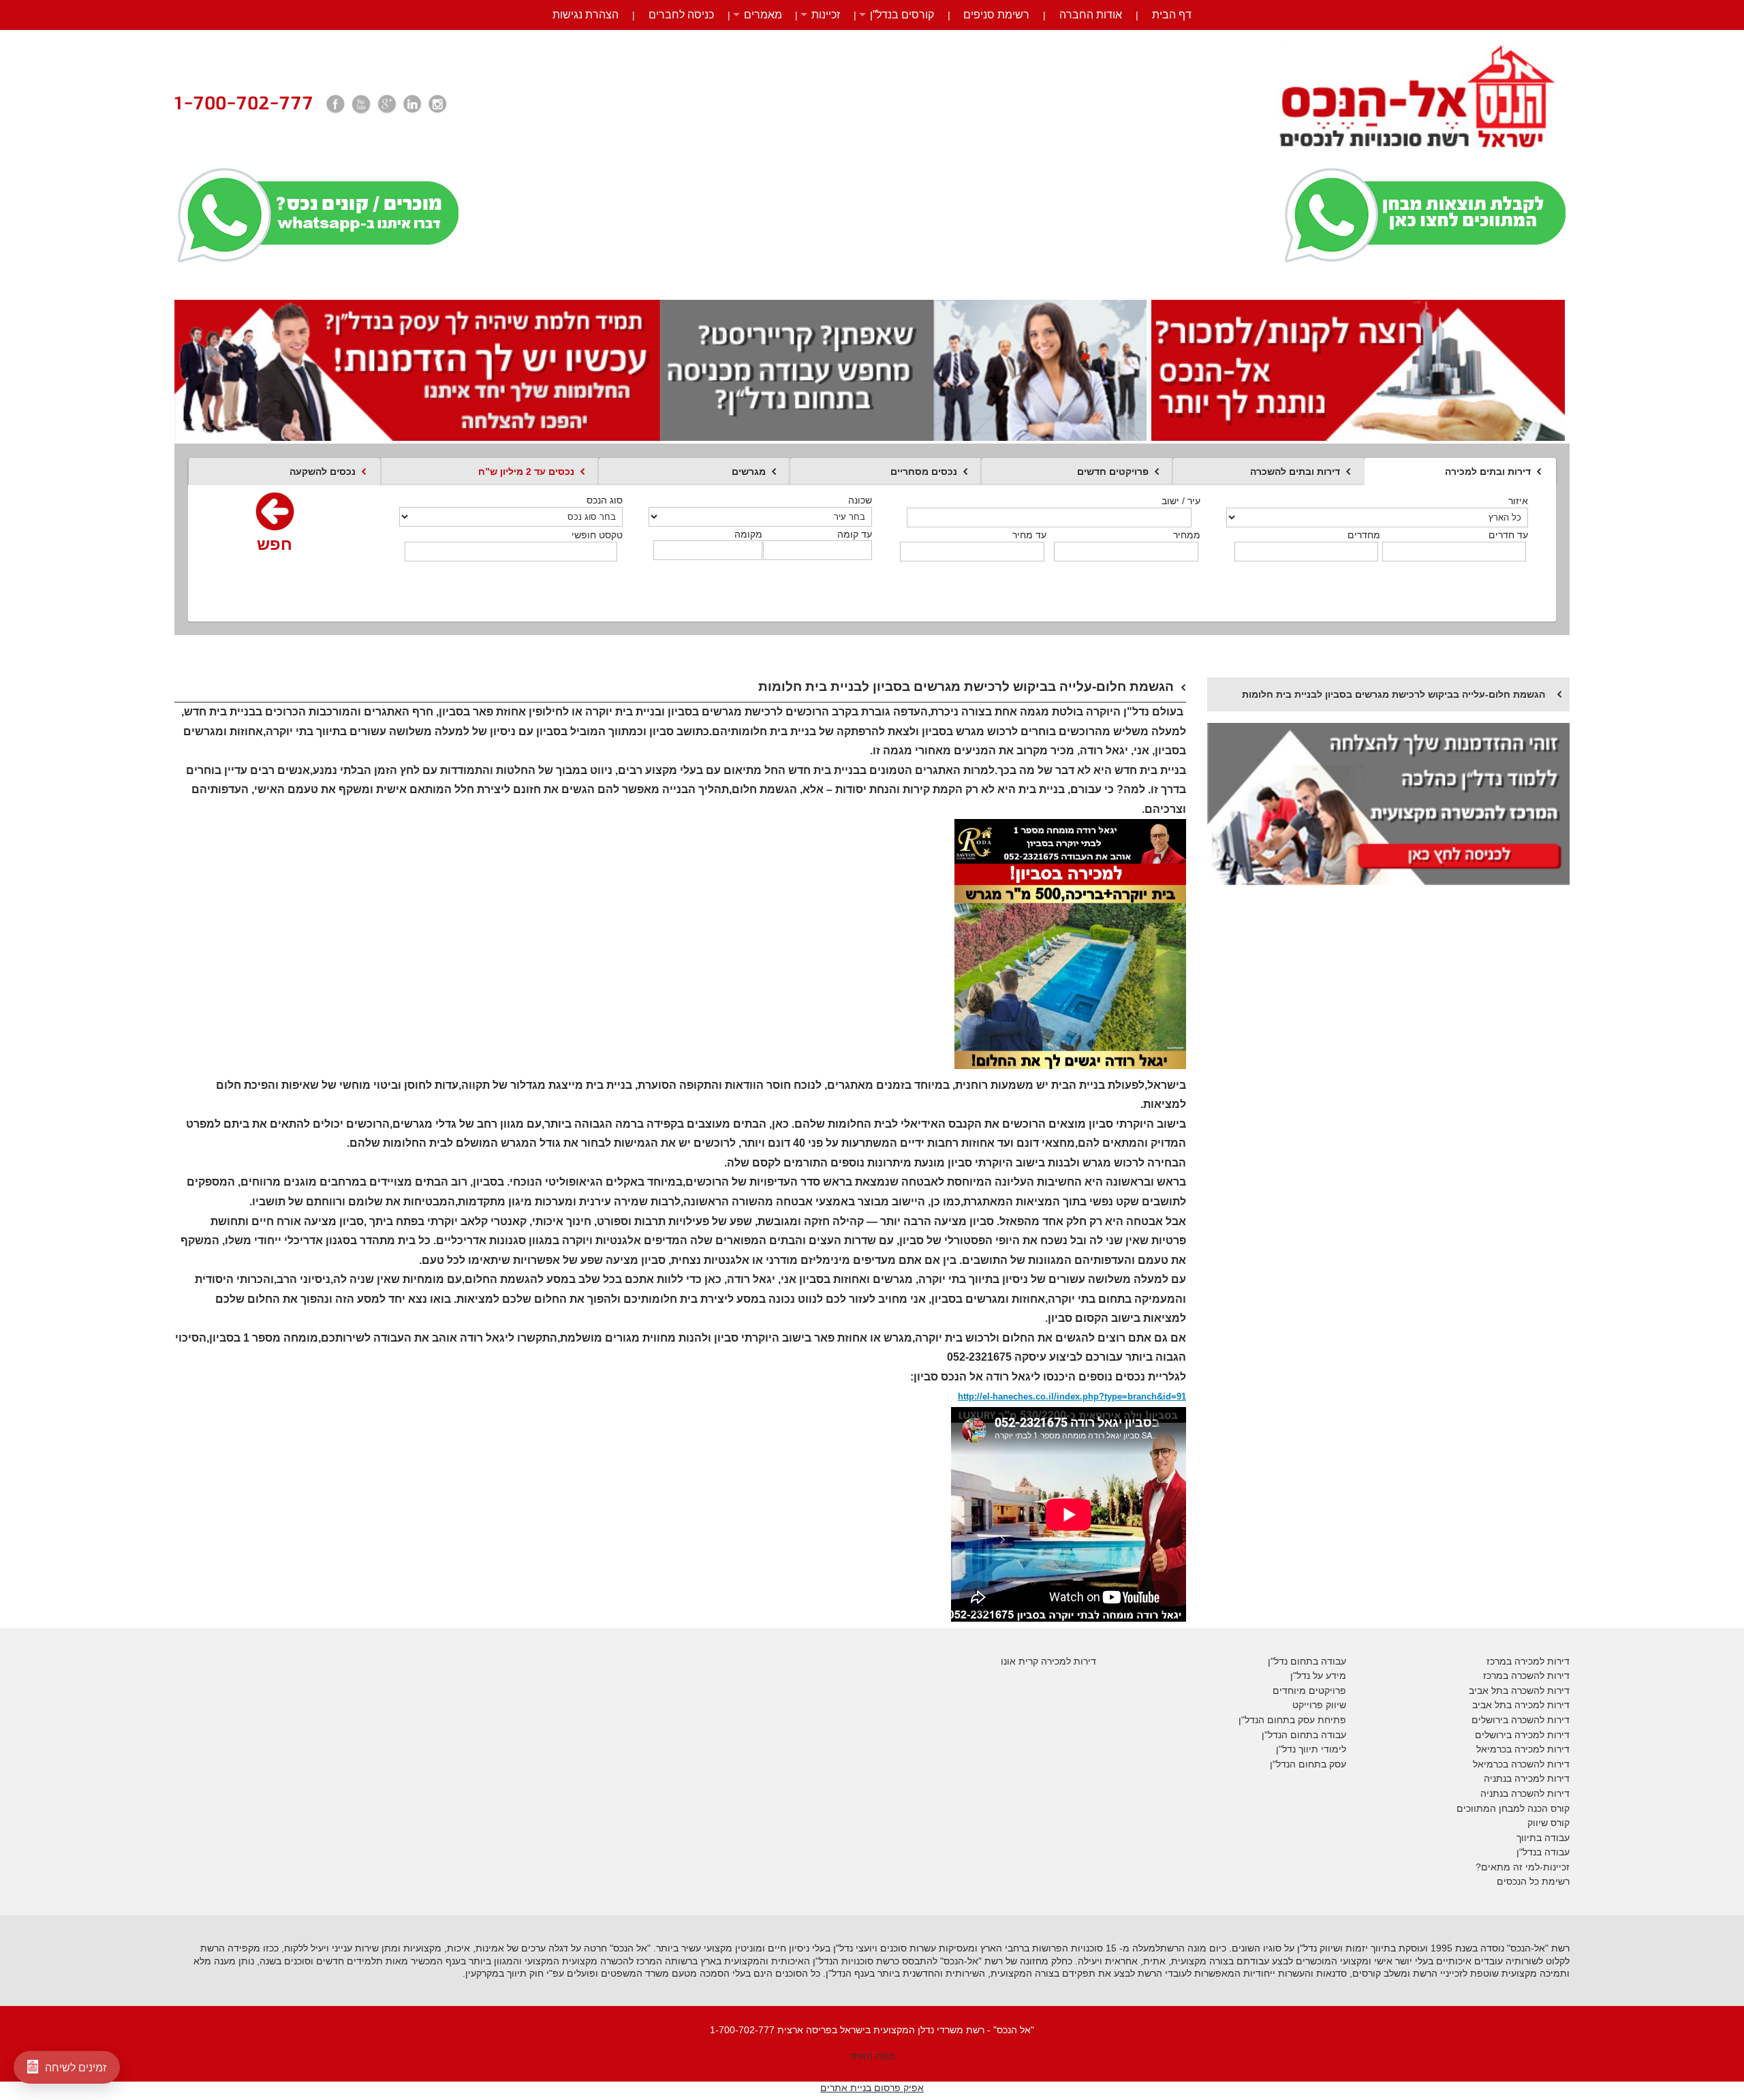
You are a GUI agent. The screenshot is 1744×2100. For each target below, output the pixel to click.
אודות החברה (1091, 15)
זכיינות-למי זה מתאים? (1523, 1867)
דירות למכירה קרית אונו (1048, 1661)
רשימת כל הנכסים (1533, 1881)
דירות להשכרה (1539, 1764)
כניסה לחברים (681, 15)
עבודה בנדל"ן (1543, 1852)
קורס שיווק (1548, 1823)
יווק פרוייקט (1316, 1705)
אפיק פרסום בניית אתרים (872, 2088)
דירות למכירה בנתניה (1527, 1778)
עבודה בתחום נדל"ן (1307, 1661)
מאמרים (763, 15)
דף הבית (1172, 15)
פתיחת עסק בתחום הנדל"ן (1292, 1720)
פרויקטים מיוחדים (1309, 1690)
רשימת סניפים (996, 15)
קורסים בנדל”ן (902, 15)
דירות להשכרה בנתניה (1525, 1793)
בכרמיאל (1494, 1749)
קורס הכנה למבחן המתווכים (1513, 1808)
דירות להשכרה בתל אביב (1519, 1690)
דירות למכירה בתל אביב (1521, 1705)
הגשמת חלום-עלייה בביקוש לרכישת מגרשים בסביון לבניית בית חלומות (1393, 694)
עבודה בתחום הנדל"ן (1304, 1735)
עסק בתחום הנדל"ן (1308, 1764)
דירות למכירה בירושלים (1522, 1735)
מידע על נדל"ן (1318, 1676)
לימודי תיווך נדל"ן (1311, 1749)
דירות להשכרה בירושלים (1521, 1720)
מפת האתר (872, 2056)
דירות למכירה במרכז (1528, 1661)
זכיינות (826, 15)
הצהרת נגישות (586, 15)
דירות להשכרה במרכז (1526, 1676)
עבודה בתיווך (1543, 1838)
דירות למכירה (1541, 1749)
